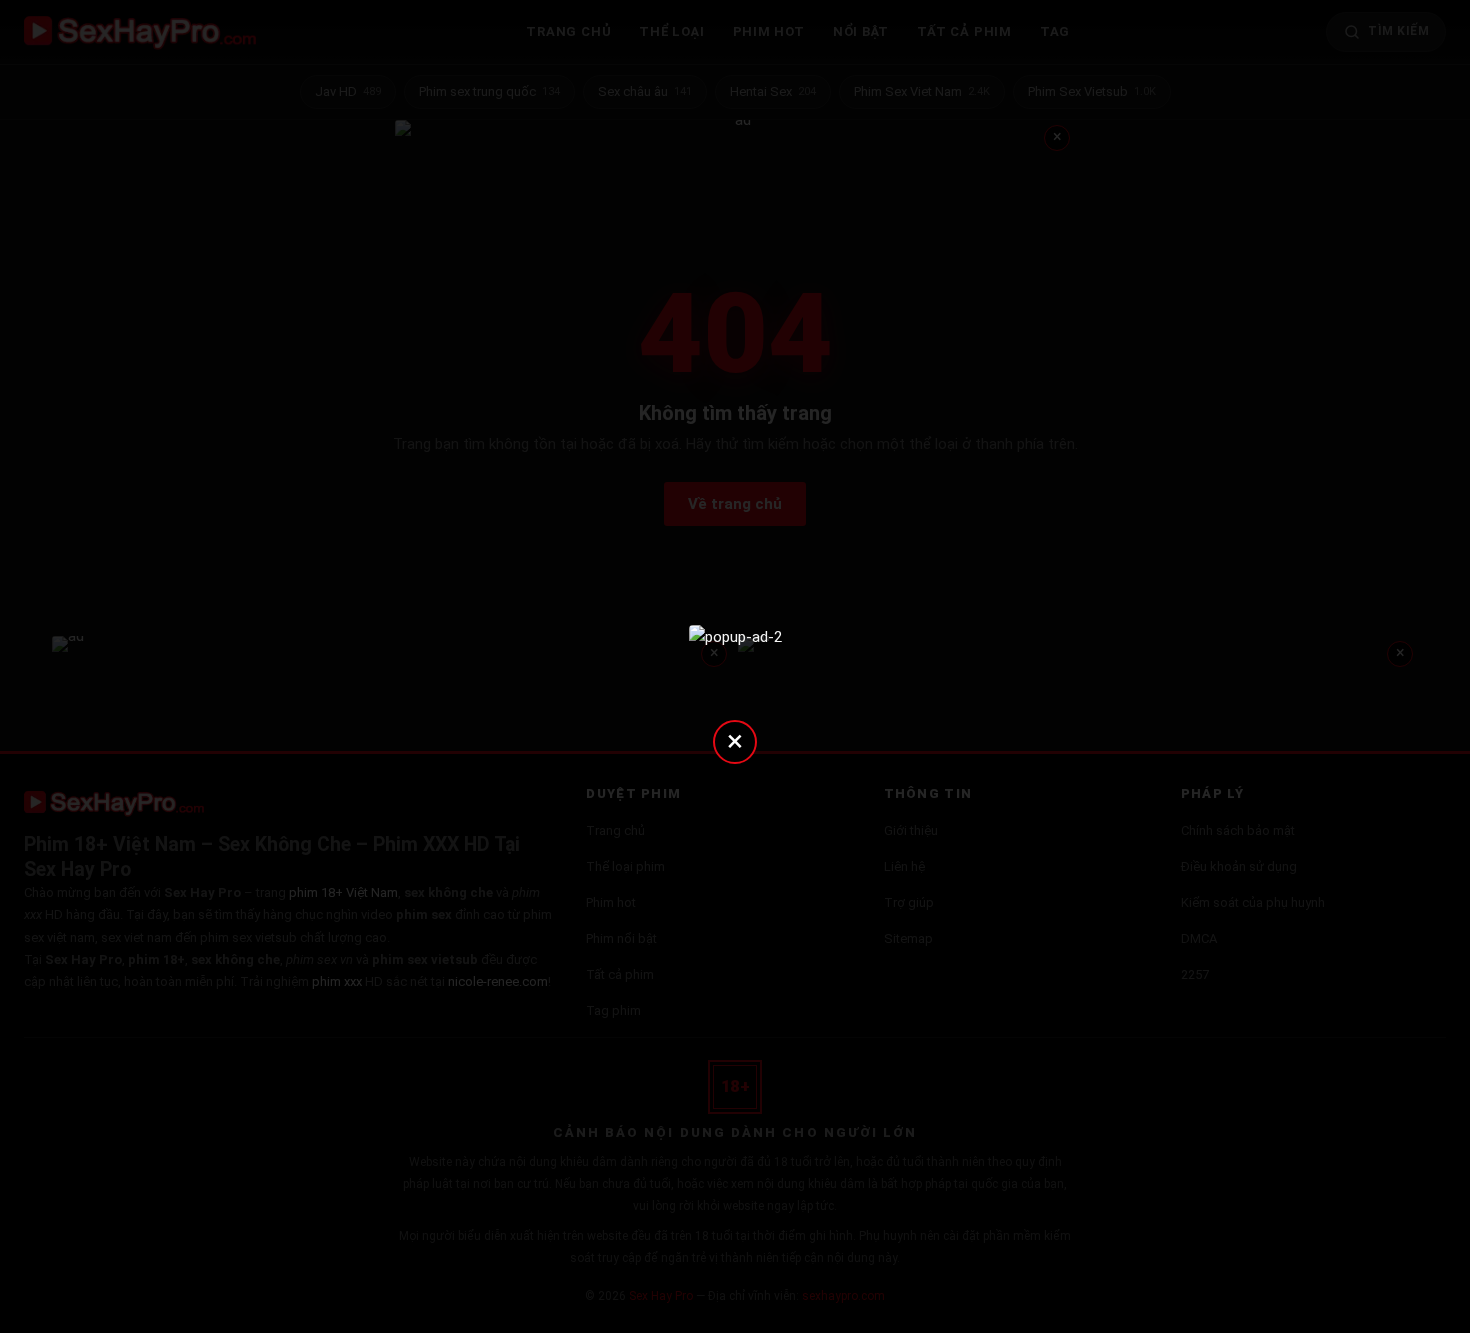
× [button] (735, 740)
